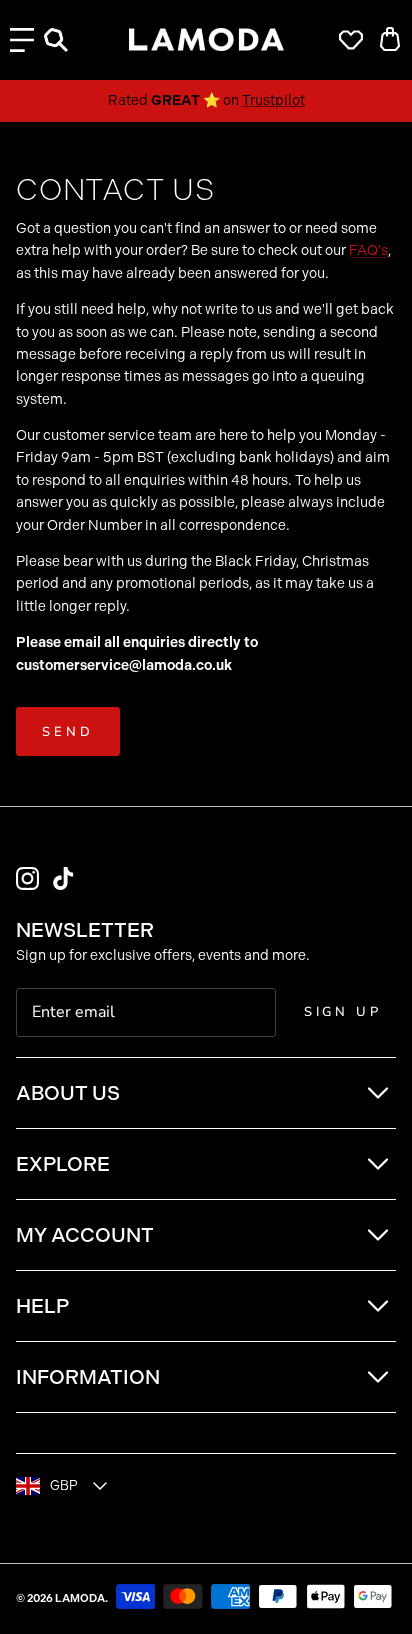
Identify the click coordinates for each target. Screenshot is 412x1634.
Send (68, 732)
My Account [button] (85, 1235)
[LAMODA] (206, 40)
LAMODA (80, 1598)
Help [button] (42, 1306)
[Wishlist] (346, 40)
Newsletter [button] (85, 930)
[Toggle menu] (22, 40)
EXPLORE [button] (63, 1164)
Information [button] (88, 1377)
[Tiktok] (63, 878)
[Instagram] (27, 878)
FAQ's (368, 250)
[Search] (66, 40)
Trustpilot (273, 100)
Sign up (343, 1012)
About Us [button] (68, 1093)
